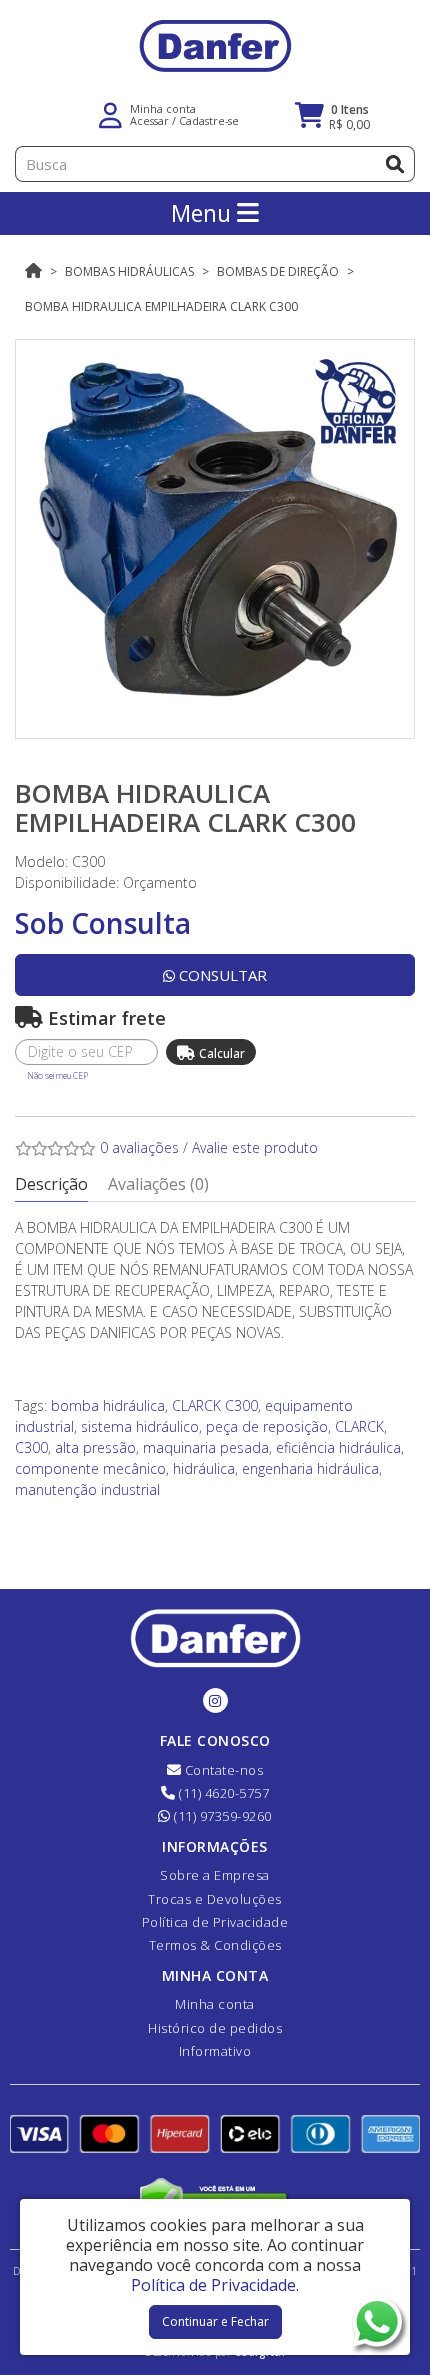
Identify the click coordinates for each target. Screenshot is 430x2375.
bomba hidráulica (108, 1405)
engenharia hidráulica (310, 1468)
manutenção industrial (87, 1489)
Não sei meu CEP (57, 1075)
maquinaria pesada (206, 1447)
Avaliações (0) (158, 1184)
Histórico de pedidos (215, 2028)
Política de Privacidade (215, 1922)
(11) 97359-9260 (221, 1816)
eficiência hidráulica (338, 1447)
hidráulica (204, 1468)
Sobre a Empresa (215, 1875)
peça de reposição (267, 1426)
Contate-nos (222, 1770)
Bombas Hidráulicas (129, 271)
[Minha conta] (110, 113)
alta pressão (95, 1447)
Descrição (51, 1184)
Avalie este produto (255, 1147)
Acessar (149, 120)
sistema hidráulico (140, 1426)
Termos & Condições (215, 1945)
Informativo (215, 2051)
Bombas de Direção (278, 271)
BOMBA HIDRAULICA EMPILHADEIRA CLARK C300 (161, 306)
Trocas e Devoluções (215, 1899)
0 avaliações (139, 1147)
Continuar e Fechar (215, 2321)
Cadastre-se (209, 120)
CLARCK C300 (215, 1405)
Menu (204, 213)
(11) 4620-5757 (222, 1793)
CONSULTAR (221, 975)
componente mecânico (90, 1468)
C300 (31, 1447)
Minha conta (215, 2004)
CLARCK (359, 1426)
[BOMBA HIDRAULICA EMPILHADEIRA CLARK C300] (215, 539)
